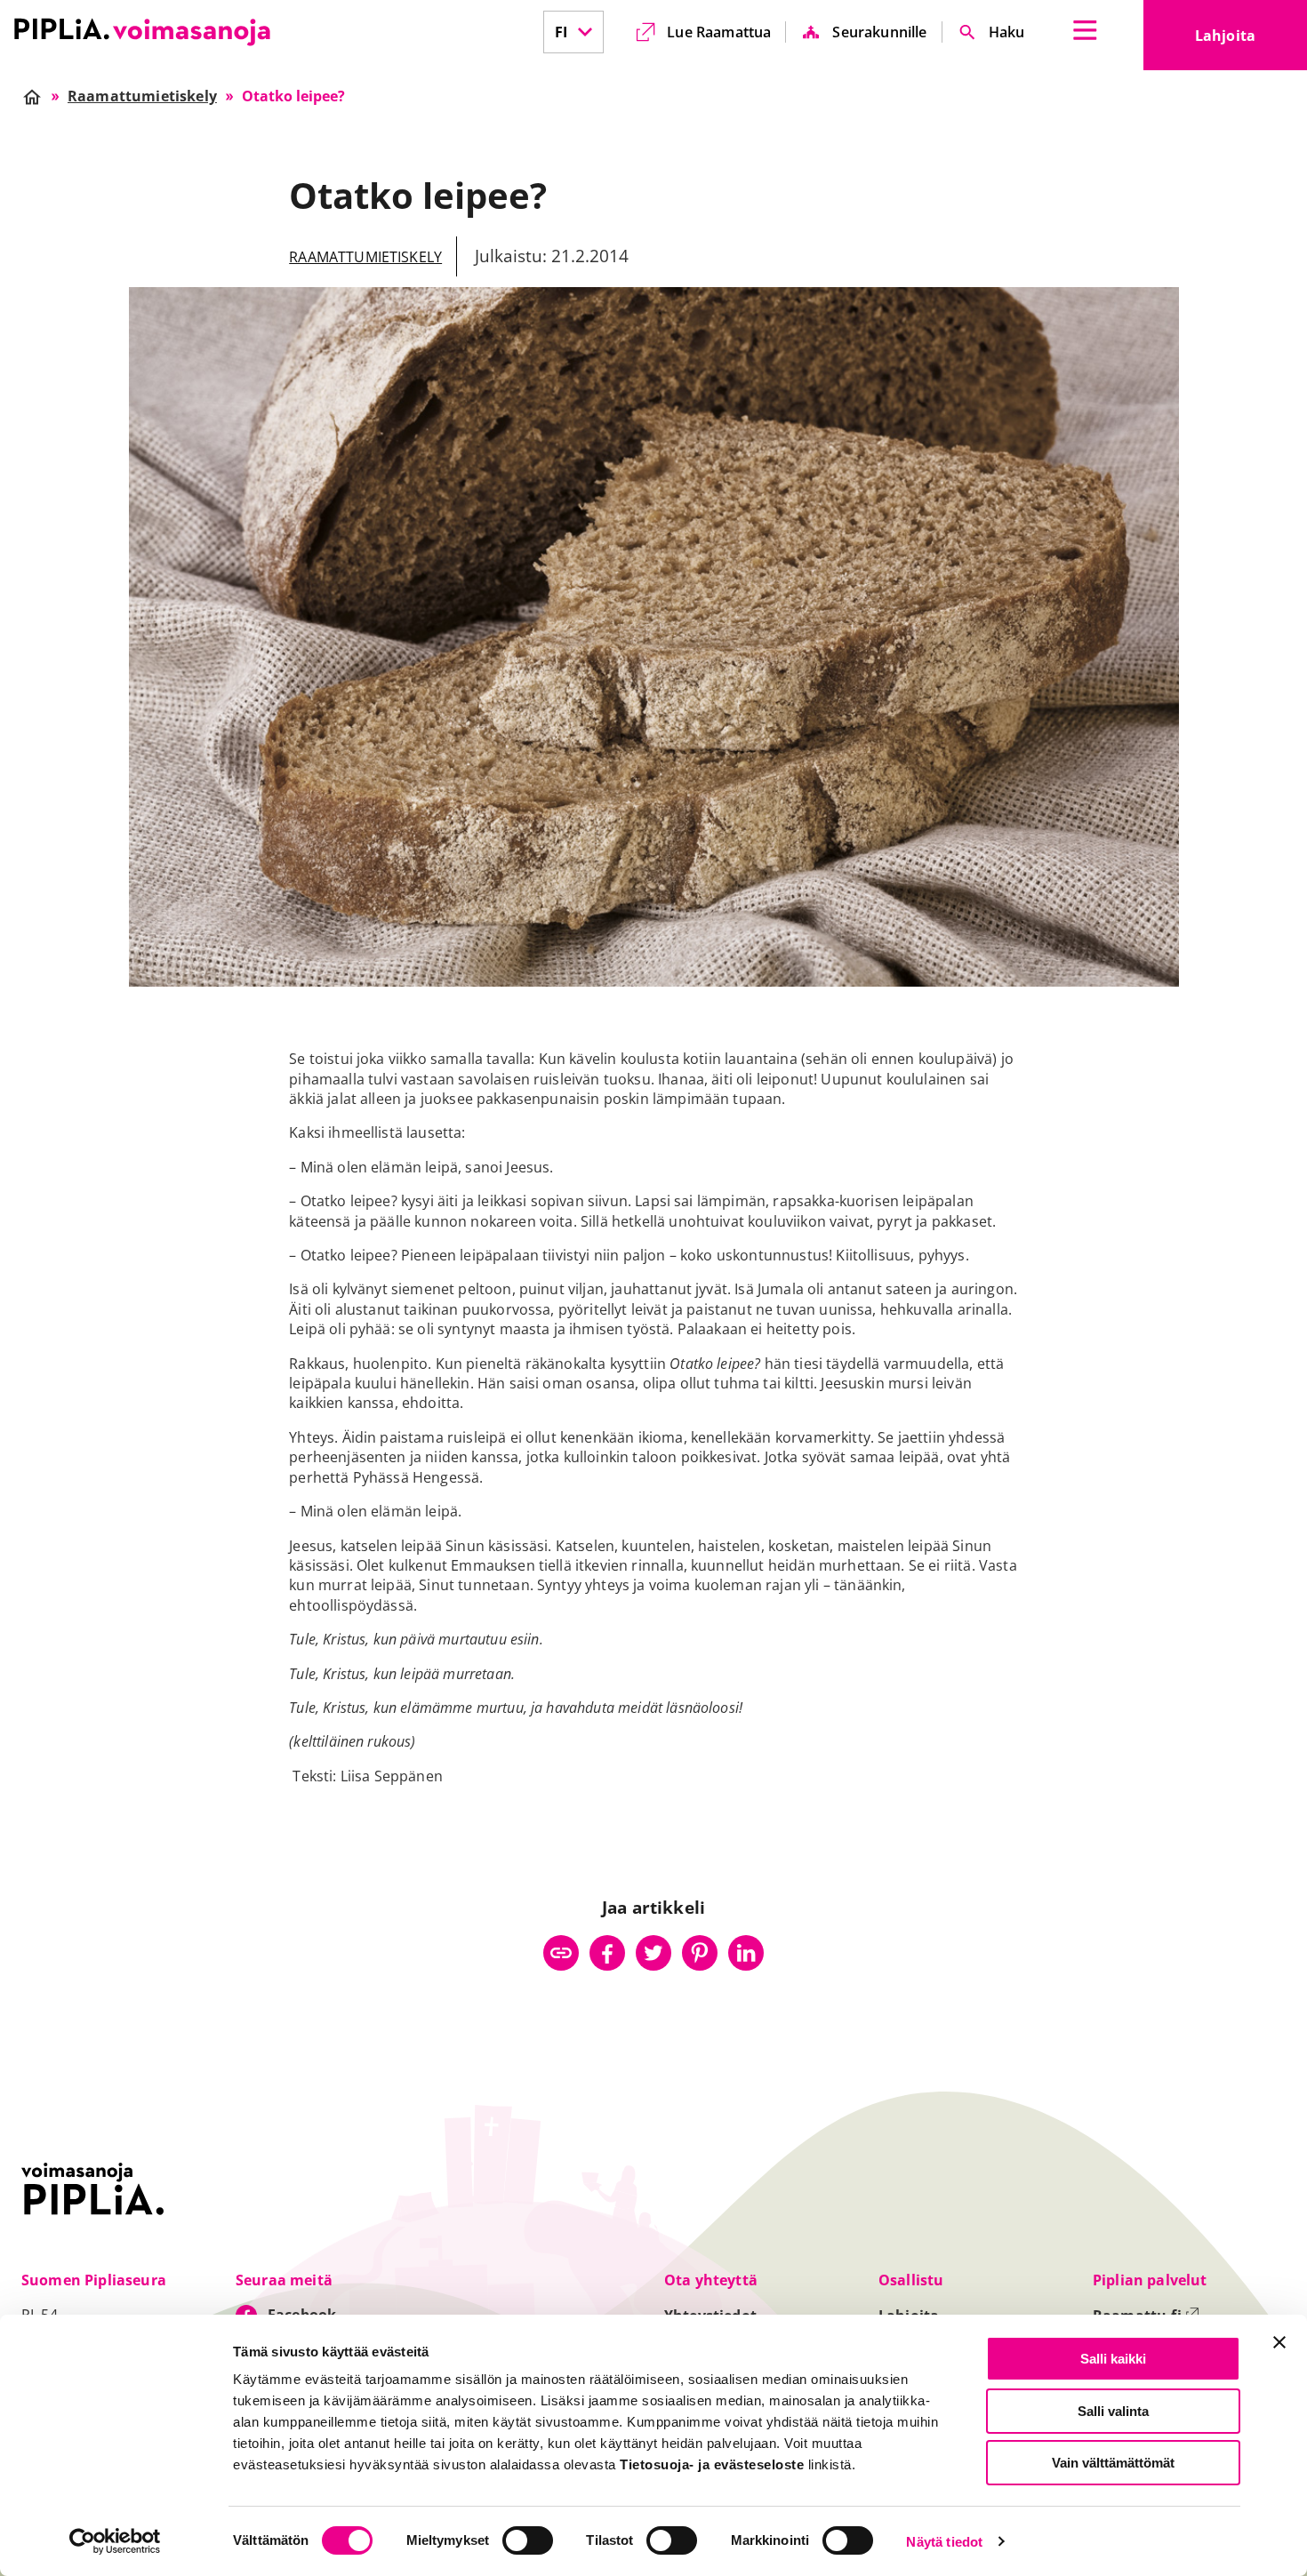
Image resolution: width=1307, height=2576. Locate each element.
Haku (1007, 32)
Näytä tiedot (944, 2542)
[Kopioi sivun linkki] (561, 1953)
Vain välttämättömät (1113, 2463)
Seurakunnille (879, 32)
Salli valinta (1113, 2411)
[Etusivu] (142, 32)
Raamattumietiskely (365, 257)
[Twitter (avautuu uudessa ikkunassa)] (653, 1953)
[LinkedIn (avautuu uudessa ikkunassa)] (746, 1953)
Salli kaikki (1113, 2359)
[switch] (528, 2540)
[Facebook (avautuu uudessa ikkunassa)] (607, 1953)
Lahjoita (1251, 41)
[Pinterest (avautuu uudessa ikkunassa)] (700, 1953)
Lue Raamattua (719, 32)
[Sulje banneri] (1279, 2342)
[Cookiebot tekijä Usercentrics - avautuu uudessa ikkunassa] (115, 2541)
